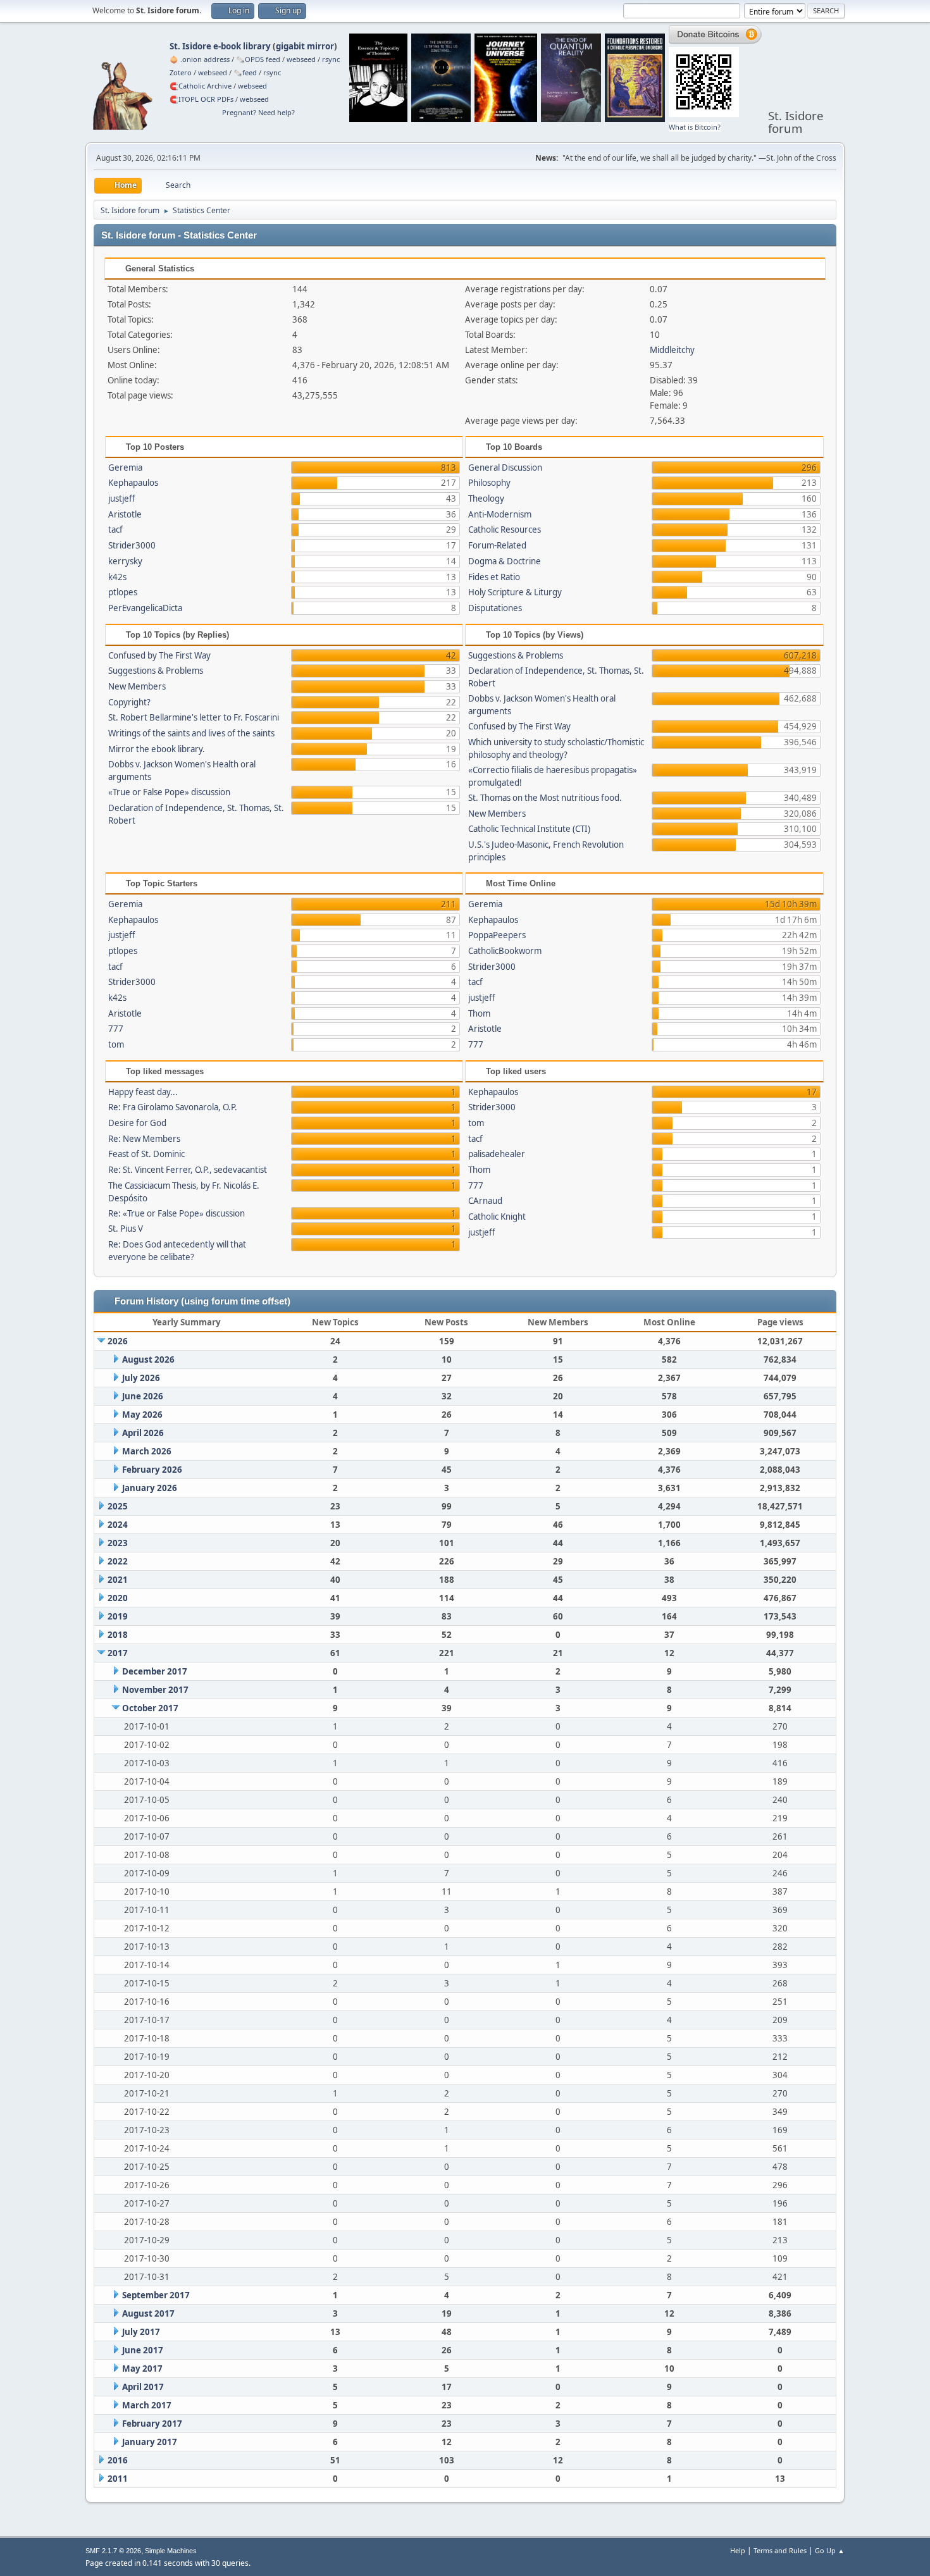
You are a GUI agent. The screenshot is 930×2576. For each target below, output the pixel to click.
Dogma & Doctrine (505, 561)
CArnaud (485, 1201)
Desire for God (137, 1123)
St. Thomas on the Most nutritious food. (545, 798)
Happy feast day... (143, 1092)
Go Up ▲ (830, 2550)
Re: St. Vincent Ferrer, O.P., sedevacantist (188, 1170)
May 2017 (142, 2369)
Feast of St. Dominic (146, 1154)
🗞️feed (245, 72)
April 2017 (143, 2387)
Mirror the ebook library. (157, 749)
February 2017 (152, 2424)
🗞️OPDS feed (258, 59)
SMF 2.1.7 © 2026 (113, 2551)
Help (738, 2550)
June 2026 (143, 1396)
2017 (118, 1653)
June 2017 (143, 2350)
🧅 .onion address (200, 59)
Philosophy (489, 483)
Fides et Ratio (494, 577)
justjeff (121, 498)
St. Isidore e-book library (220, 46)
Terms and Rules (780, 2550)
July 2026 (141, 1378)
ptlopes (123, 592)
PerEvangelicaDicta (145, 608)
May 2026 (142, 1415)
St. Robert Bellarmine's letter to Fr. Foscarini (194, 717)
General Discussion (505, 468)
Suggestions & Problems (156, 671)
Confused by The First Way (159, 655)
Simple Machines (171, 2551)
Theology (486, 498)
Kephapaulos (133, 483)
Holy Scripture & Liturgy (515, 592)
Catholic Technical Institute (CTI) (529, 829)
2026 (118, 1341)
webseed (301, 59)
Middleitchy (672, 350)
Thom (479, 1013)
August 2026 (148, 1359)
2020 (118, 1598)
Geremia (125, 468)
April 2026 (143, 1433)
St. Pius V (126, 1229)
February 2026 (152, 1470)
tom (116, 1044)
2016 (118, 2460)
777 (116, 1029)
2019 (118, 1616)
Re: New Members (144, 1139)
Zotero (181, 72)
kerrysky (125, 561)
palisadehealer (497, 1154)
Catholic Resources (505, 529)
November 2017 (155, 1690)
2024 (118, 1525)
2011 (118, 2479)
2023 (118, 1543)
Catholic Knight (497, 1217)
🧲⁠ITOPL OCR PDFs (201, 99)
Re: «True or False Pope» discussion (177, 1213)
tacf (115, 529)
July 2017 (141, 2332)
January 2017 (150, 2442)
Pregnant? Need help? (258, 112)
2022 (118, 1561)
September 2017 (156, 2295)
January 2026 (150, 1488)
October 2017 (150, 1708)
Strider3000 (132, 545)
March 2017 (147, 2405)
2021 (118, 1580)
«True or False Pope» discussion (169, 792)
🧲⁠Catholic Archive (201, 86)
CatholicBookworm (505, 951)
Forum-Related (497, 545)
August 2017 (148, 2313)
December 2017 (155, 1671)
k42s (117, 577)
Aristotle (125, 514)
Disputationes (495, 608)
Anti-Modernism (500, 514)
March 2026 (147, 1451)
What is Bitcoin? (695, 127)
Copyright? (129, 702)
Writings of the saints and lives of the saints (191, 733)
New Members (137, 686)
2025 (118, 1506)
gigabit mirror (305, 46)
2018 (118, 1635)
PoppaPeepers (497, 935)
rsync (331, 59)
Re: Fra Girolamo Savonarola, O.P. (173, 1107)
